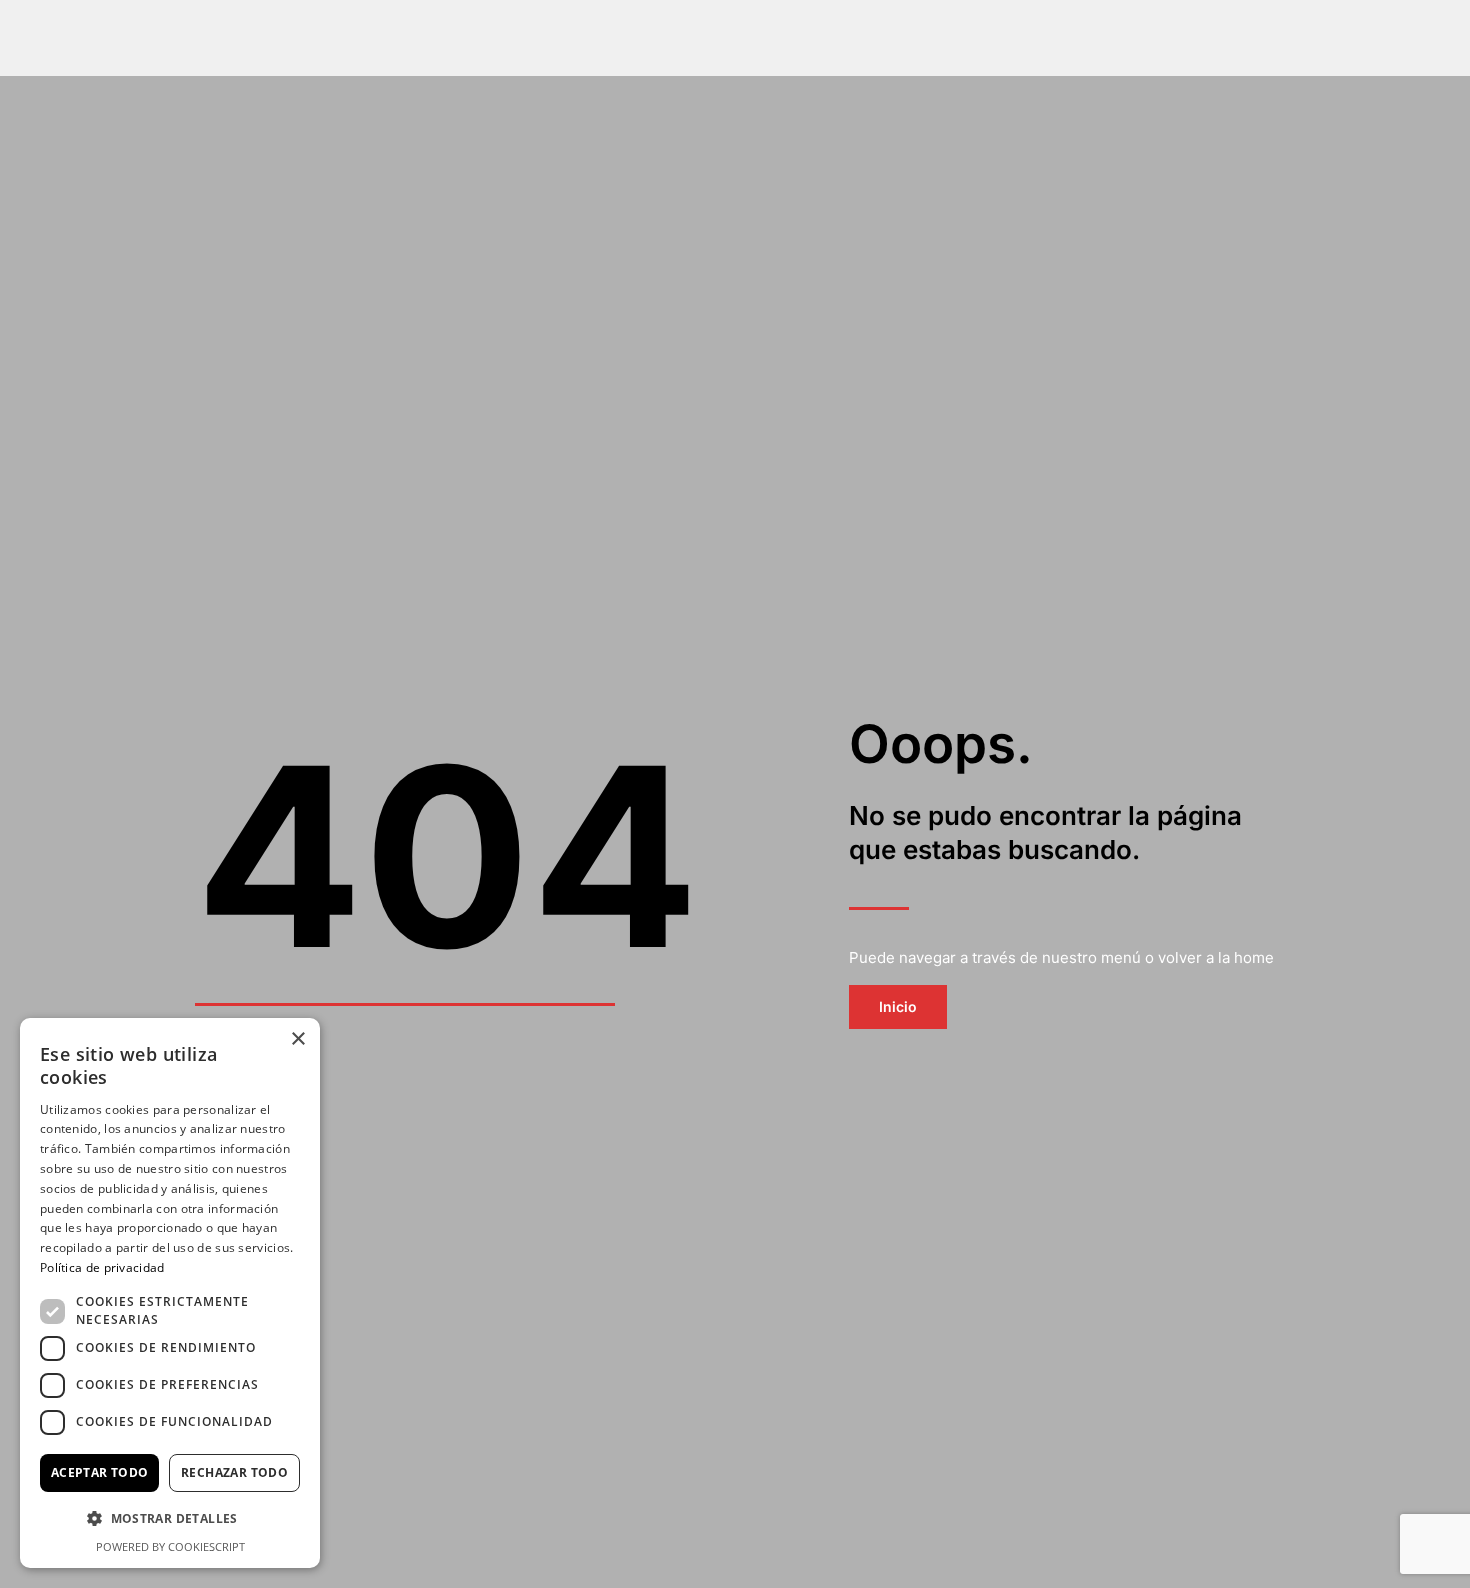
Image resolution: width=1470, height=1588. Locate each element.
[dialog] (170, 1293)
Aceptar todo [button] (100, 1472)
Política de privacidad (102, 1267)
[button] (170, 1519)
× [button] (297, 1039)
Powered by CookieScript (170, 1546)
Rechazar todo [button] (234, 1472)
